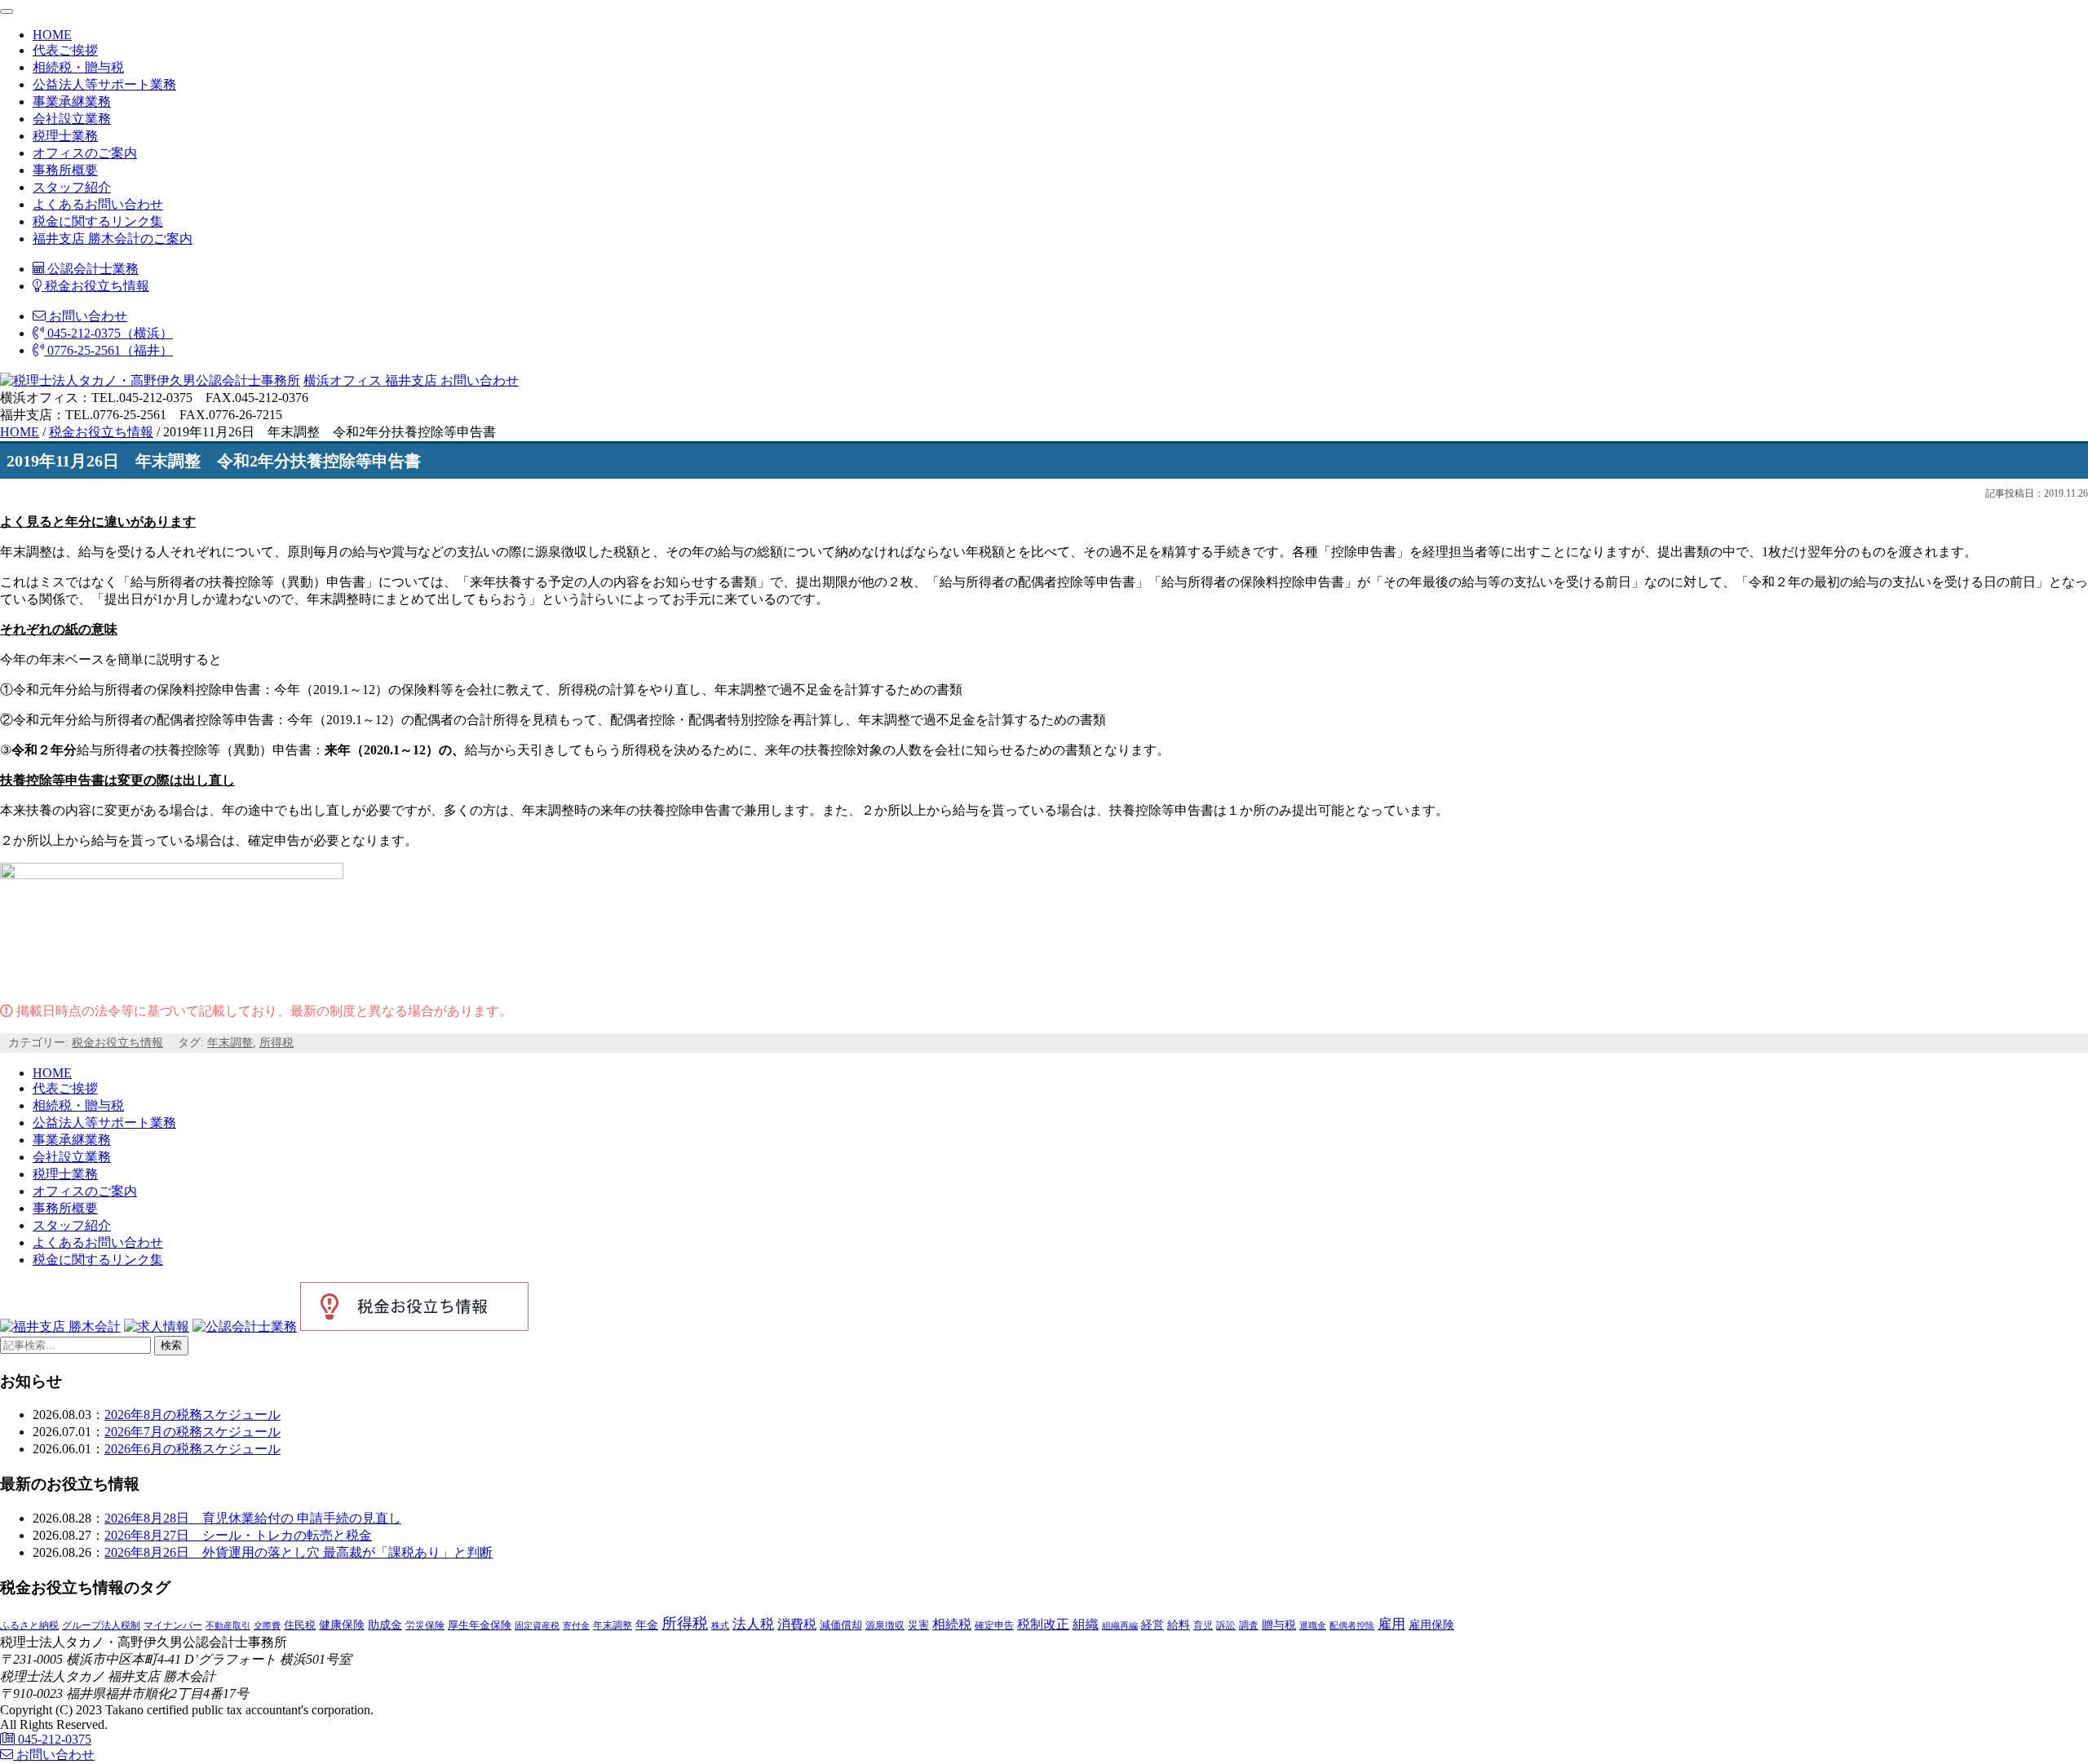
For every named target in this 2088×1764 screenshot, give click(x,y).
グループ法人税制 (101, 1626)
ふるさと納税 (29, 1625)
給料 (1179, 1625)
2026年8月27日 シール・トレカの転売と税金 (238, 1535)
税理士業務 (65, 136)
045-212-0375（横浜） (108, 333)
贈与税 (1279, 1625)
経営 (1152, 1625)
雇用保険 (1431, 1625)
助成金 (385, 1625)
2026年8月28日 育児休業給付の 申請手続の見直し (253, 1518)
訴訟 (1226, 1625)
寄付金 (576, 1625)
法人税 (753, 1624)
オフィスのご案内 (85, 153)
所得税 (276, 1043)
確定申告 (994, 1625)
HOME (52, 35)
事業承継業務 (72, 102)
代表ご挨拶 (65, 50)
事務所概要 (65, 170)
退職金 (1313, 1625)
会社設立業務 (72, 119)
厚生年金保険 (480, 1625)
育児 (1203, 1625)
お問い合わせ (86, 316)
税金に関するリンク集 (98, 221)
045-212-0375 (53, 1739)
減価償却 (841, 1625)
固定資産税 (537, 1625)
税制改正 (1043, 1624)
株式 (720, 1626)
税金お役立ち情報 (95, 286)
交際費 (267, 1625)
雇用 (1391, 1624)
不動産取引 (228, 1626)
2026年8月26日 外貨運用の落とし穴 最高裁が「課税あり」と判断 (299, 1552)
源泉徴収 (885, 1625)
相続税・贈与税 (78, 67)
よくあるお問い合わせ (98, 204)
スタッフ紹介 (72, 187)
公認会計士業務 (91, 269)
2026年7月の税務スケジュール (192, 1432)
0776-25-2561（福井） (108, 350)
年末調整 (230, 1043)
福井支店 (409, 380)
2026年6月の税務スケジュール (192, 1449)
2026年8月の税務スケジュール (192, 1415)
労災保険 (425, 1625)
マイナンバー (173, 1625)
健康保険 (342, 1625)
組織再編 (1120, 1625)
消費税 (797, 1624)
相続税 (952, 1624)
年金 (647, 1625)
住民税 (300, 1625)
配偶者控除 (1352, 1626)
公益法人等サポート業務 (104, 84)
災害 (918, 1625)
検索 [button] (171, 1345)
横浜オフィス (343, 380)
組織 (1086, 1624)
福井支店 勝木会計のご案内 (113, 239)
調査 (1249, 1626)
